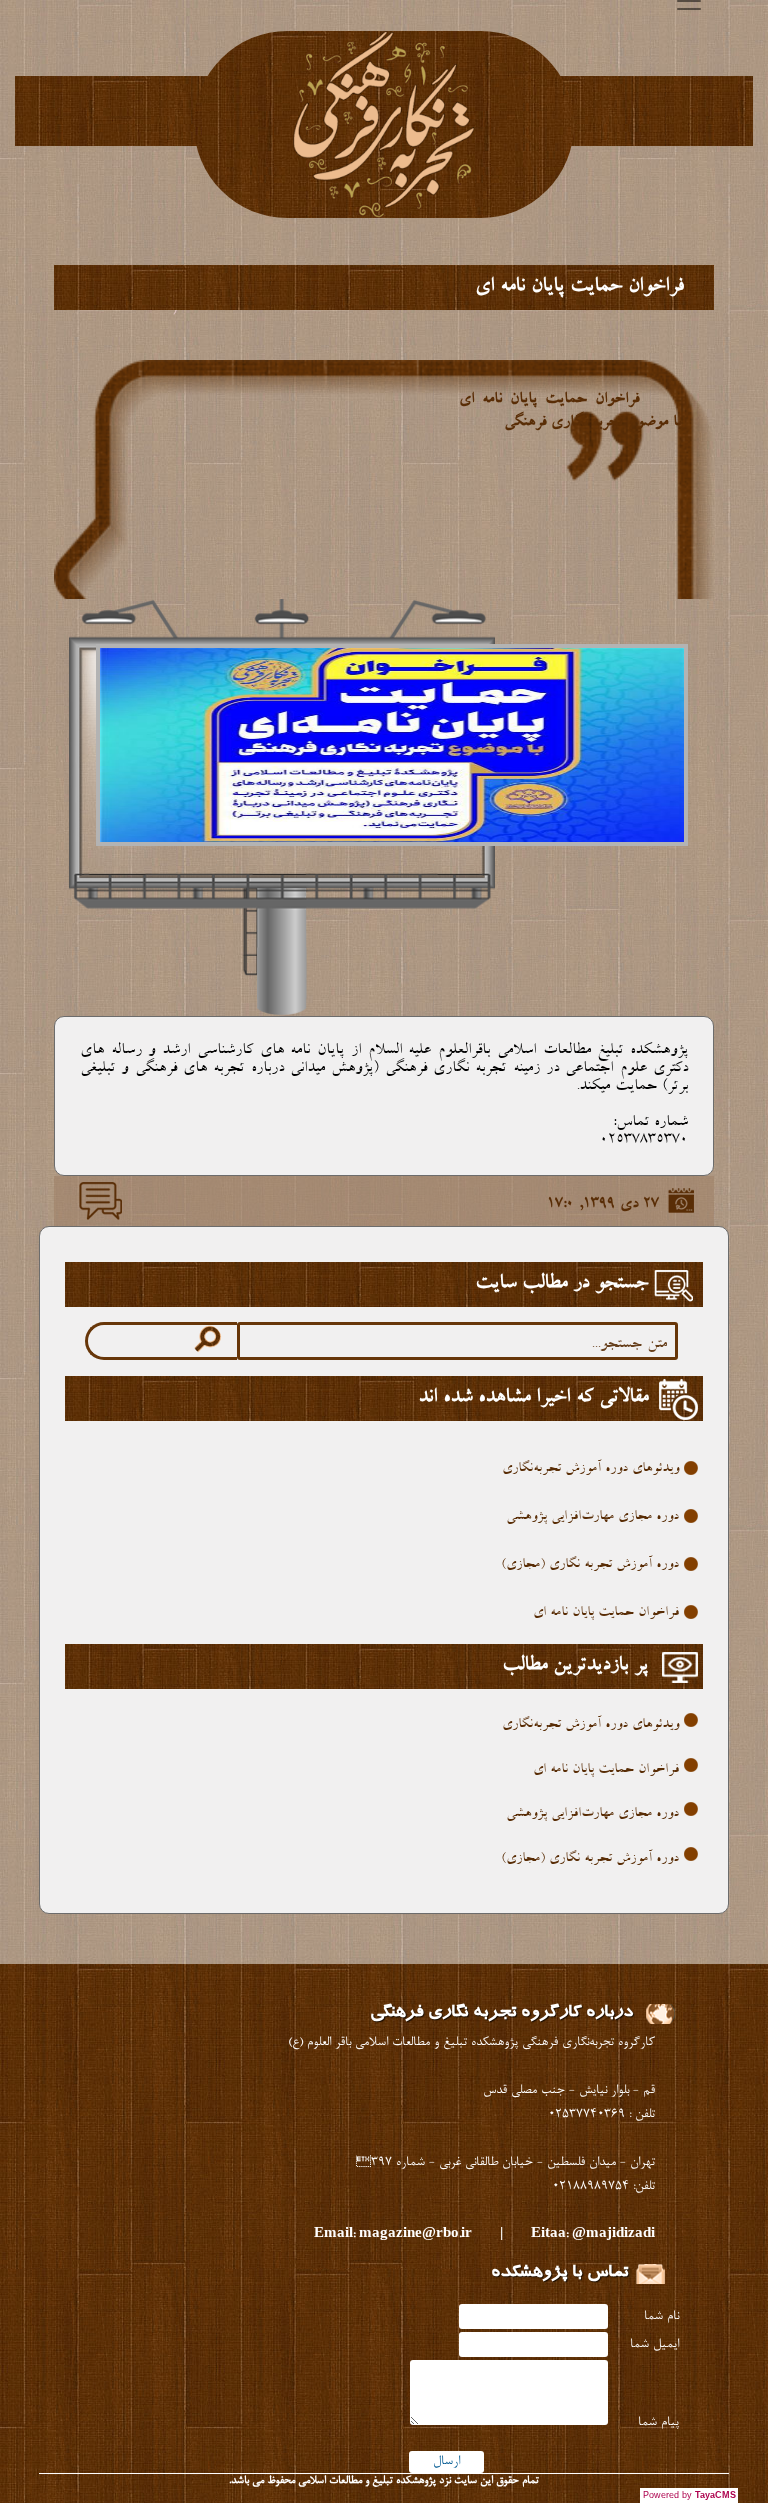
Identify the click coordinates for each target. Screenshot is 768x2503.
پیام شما (658, 2422)
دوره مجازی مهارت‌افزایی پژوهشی (592, 1517)
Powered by (689, 2495)
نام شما (661, 2316)
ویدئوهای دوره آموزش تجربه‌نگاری (590, 1469)
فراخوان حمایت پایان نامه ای (606, 1613)
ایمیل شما (654, 2344)
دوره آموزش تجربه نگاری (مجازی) (590, 1565)
